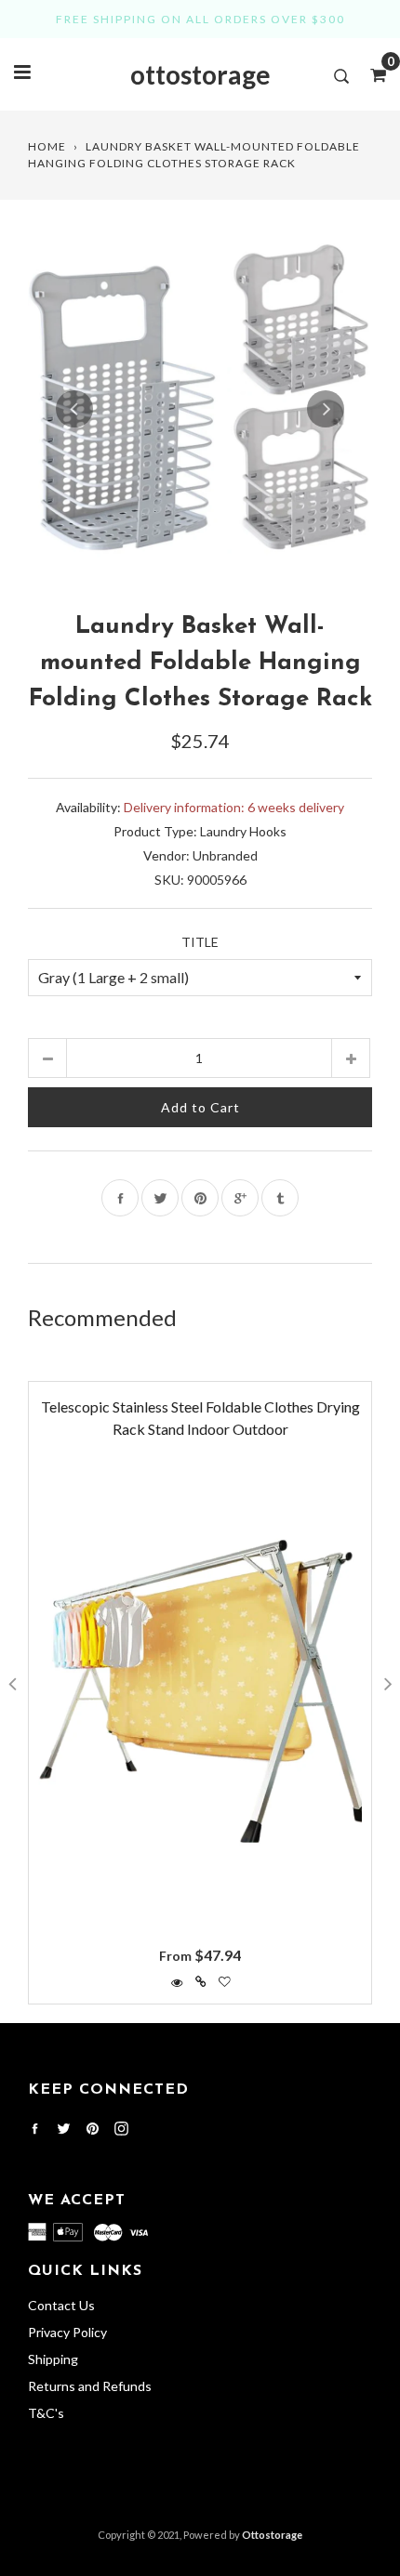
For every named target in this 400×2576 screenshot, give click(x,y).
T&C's (46, 2413)
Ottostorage (272, 2535)
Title (200, 942)
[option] (200, 409)
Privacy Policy (67, 2332)
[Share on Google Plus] (240, 1198)
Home (47, 146)
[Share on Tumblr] (280, 1198)
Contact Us (61, 2305)
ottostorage (200, 74)
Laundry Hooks (243, 831)
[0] (372, 74)
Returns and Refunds (90, 2386)
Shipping (53, 2359)
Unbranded (225, 855)
